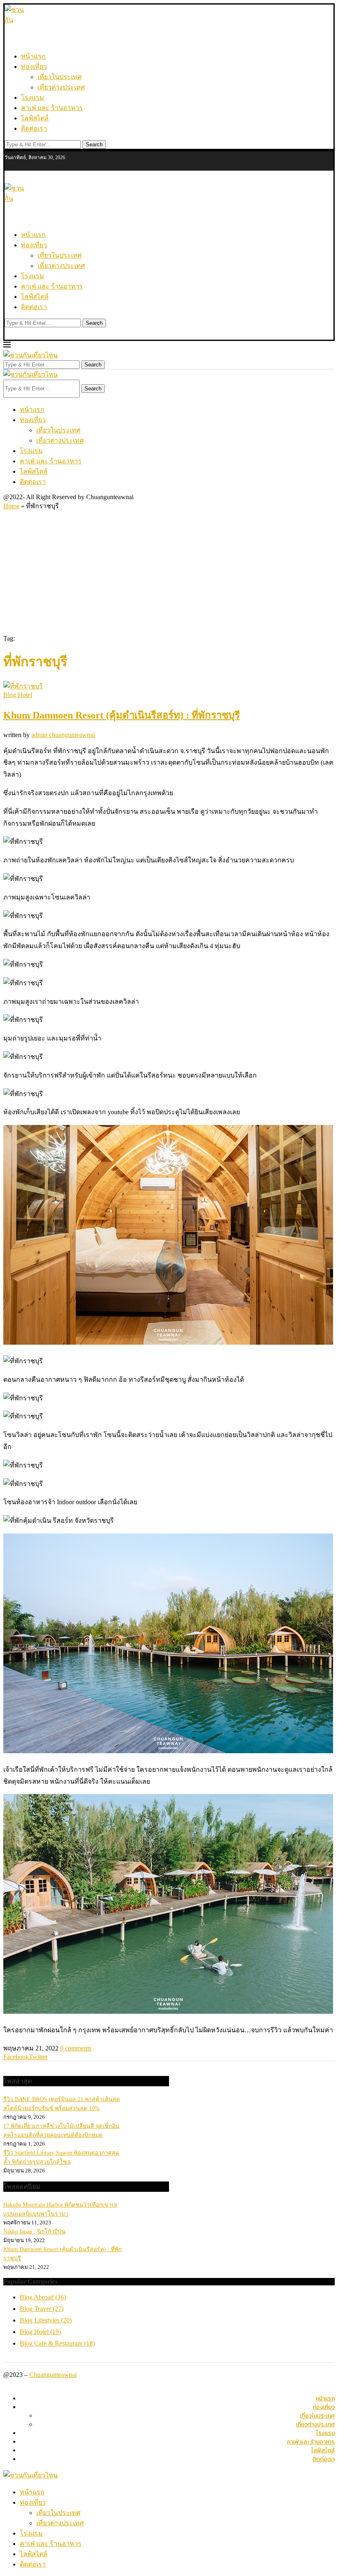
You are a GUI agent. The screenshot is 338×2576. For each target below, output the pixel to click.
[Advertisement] (169, 573)
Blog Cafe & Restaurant (57, 2343)
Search (94, 144)
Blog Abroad (43, 2297)
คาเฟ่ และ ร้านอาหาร (52, 108)
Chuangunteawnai (53, 2375)
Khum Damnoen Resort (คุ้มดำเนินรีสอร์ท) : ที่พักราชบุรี (122, 715)
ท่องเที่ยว (34, 67)
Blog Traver (42, 2309)
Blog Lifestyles (46, 2320)
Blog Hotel (40, 2332)
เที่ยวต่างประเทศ (61, 87)
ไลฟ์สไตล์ (35, 118)
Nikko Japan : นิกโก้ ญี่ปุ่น (34, 2232)
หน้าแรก (33, 56)
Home (11, 506)
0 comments (76, 2048)
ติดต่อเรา (34, 128)
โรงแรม (33, 97)
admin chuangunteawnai (63, 735)
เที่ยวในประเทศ (60, 77)
